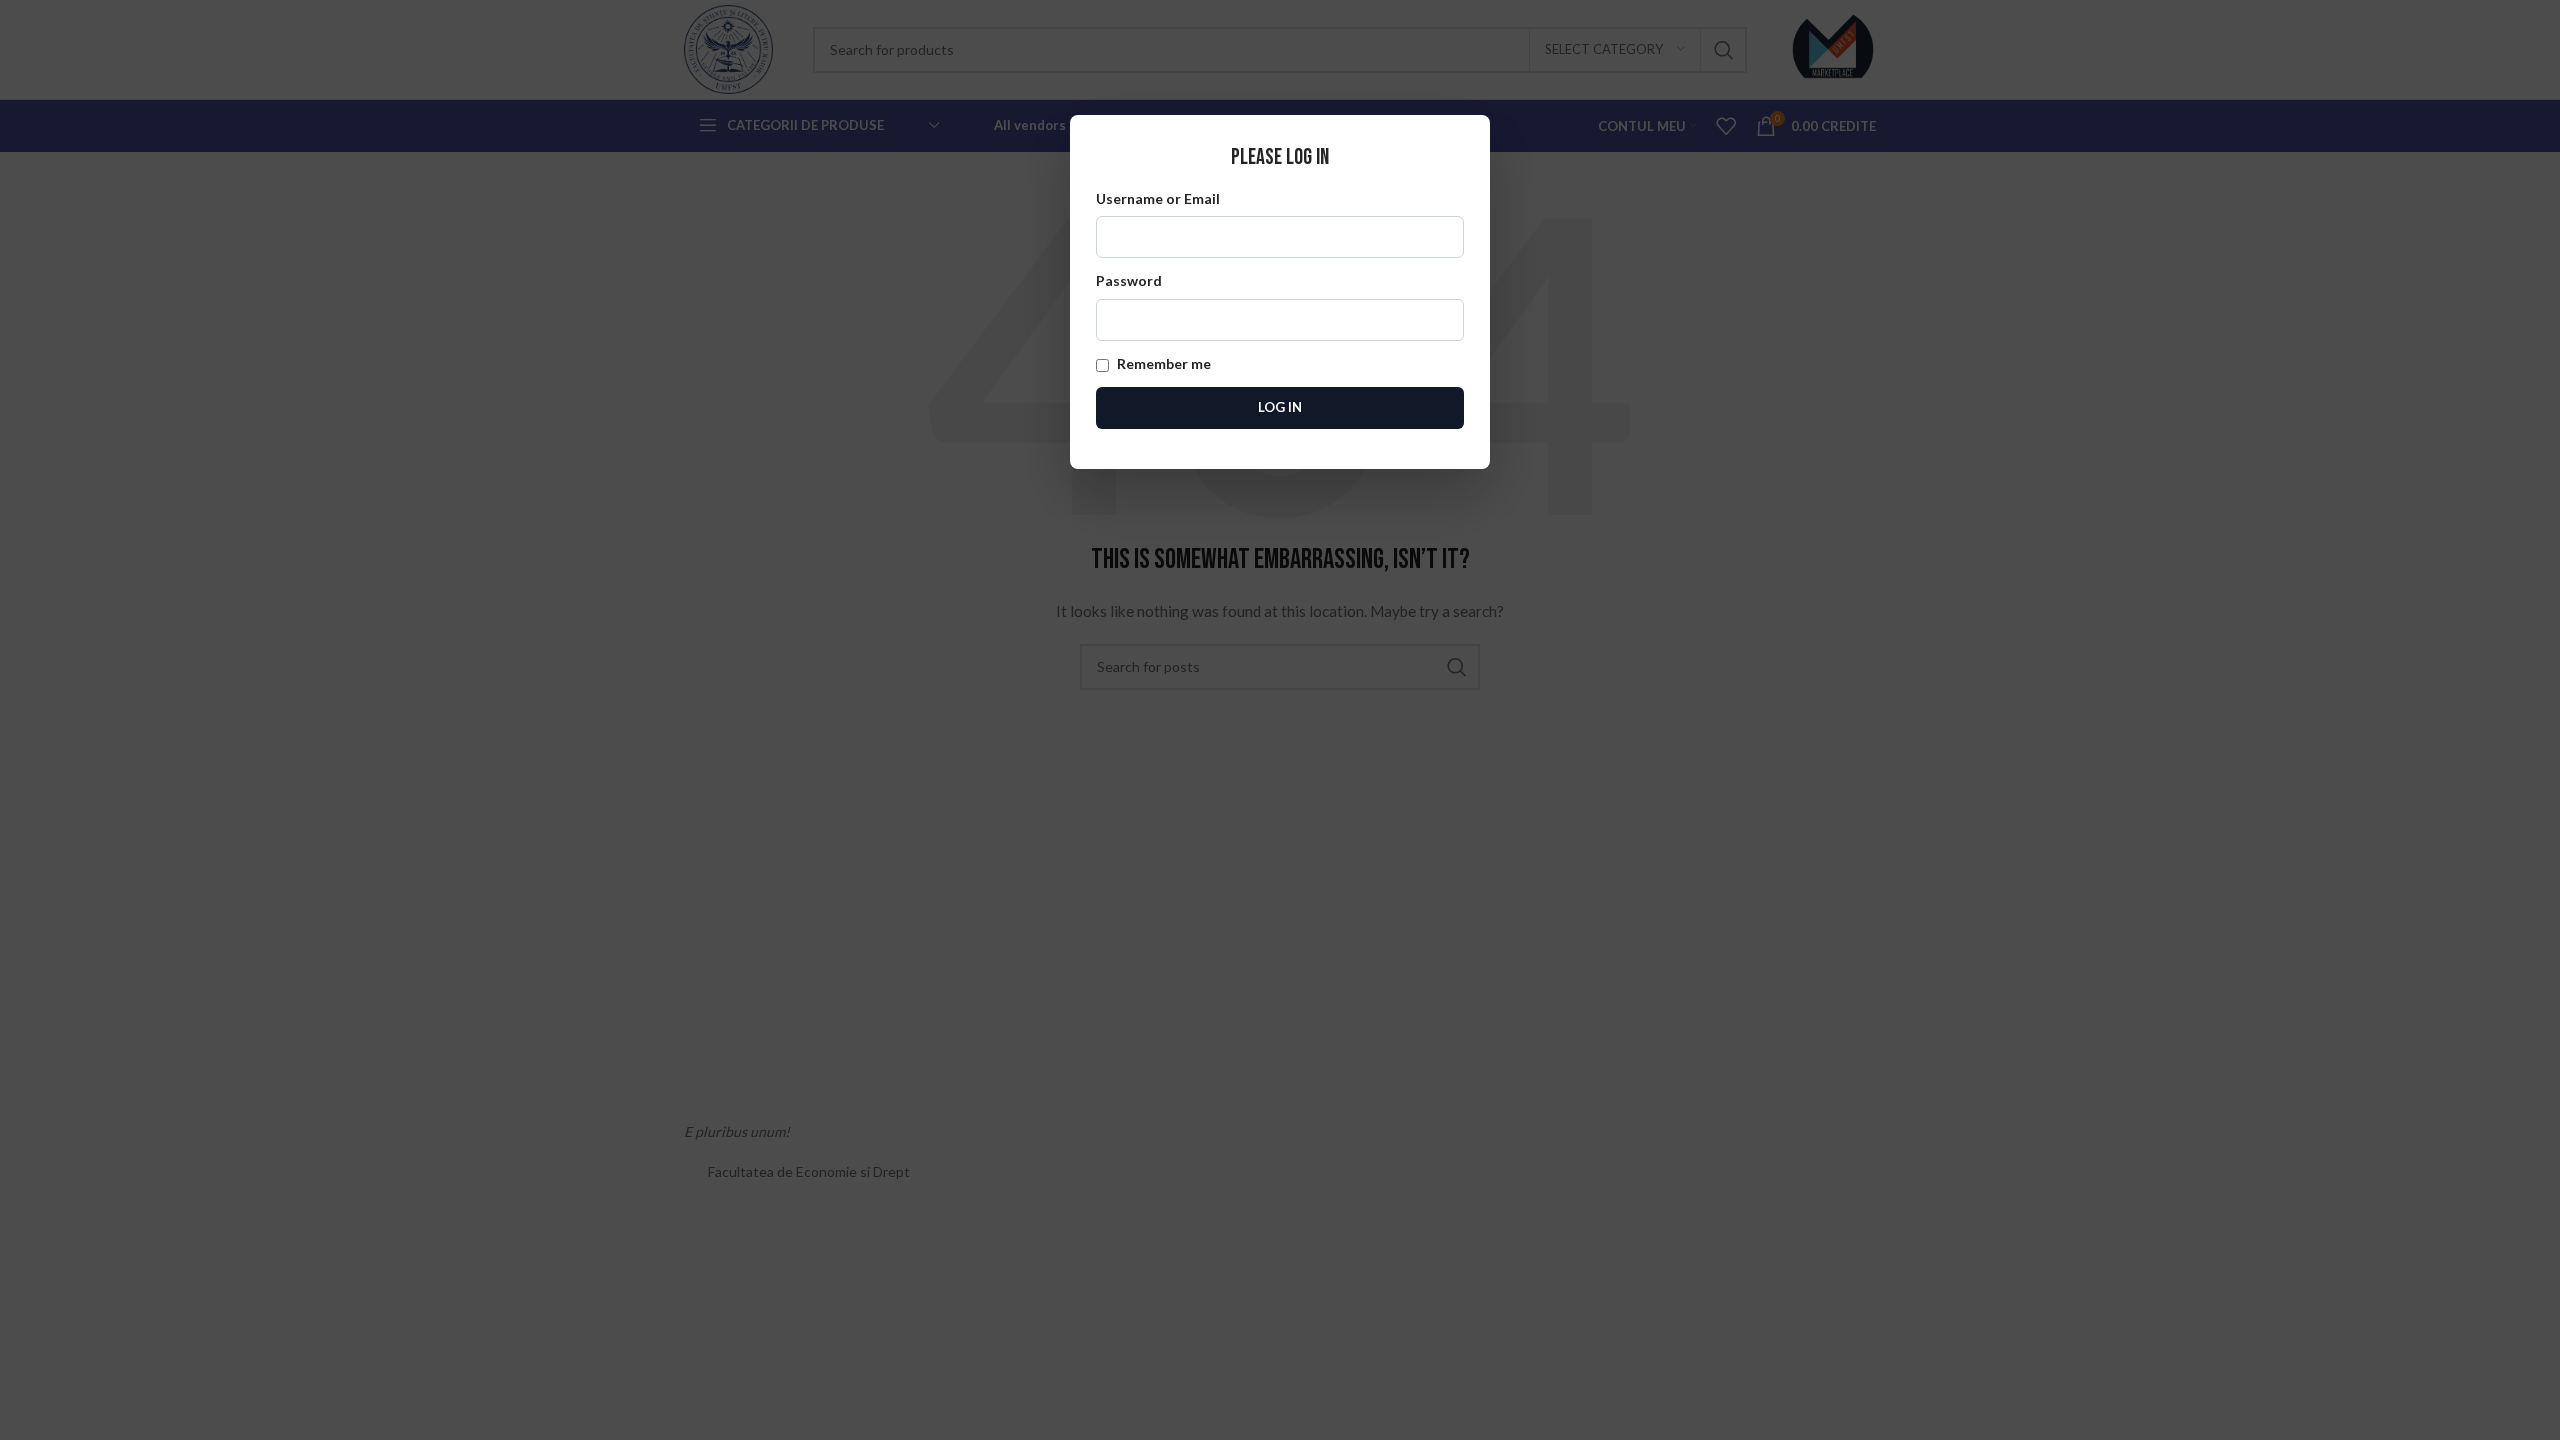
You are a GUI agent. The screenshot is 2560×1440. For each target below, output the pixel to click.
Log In (1280, 407)
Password (1129, 280)
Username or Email (1158, 198)
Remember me (1162, 363)
